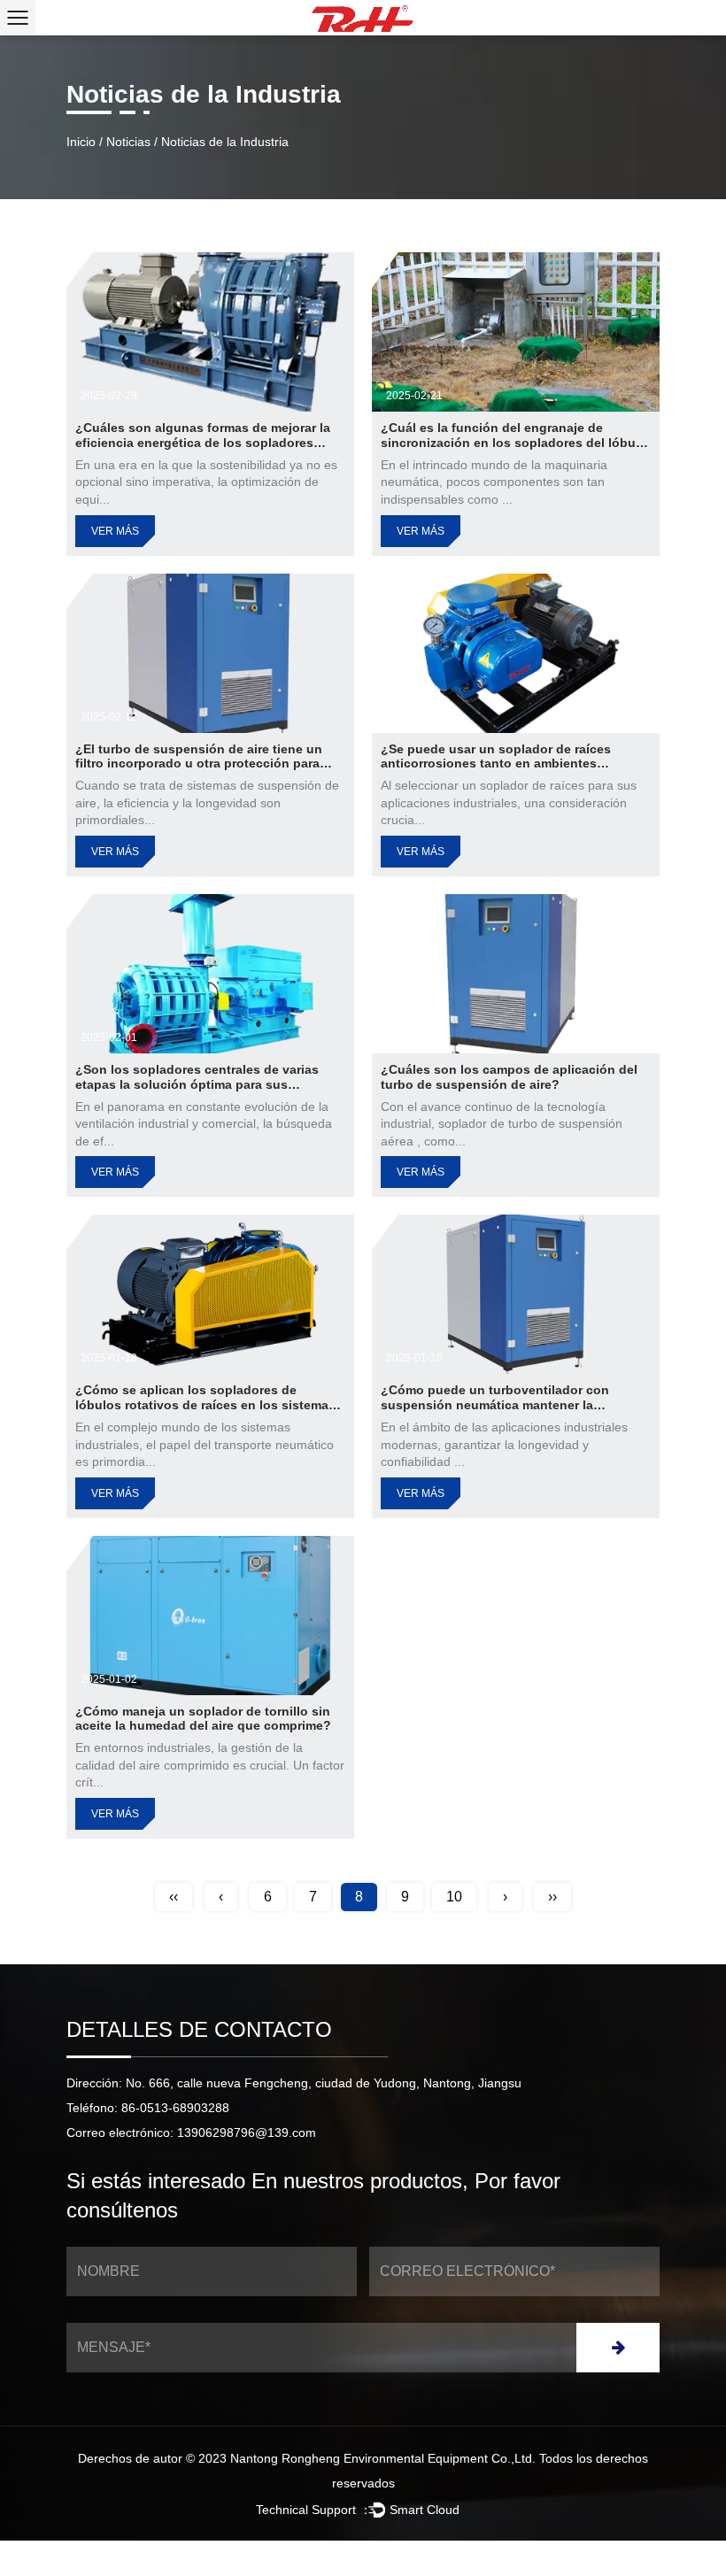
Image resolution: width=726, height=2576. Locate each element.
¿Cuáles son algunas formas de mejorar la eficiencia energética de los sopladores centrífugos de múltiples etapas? (203, 443)
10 (454, 1897)
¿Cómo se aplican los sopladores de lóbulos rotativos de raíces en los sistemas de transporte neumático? (205, 1405)
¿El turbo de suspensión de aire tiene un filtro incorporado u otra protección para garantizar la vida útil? (199, 764)
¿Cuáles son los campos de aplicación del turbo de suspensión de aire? (509, 1077)
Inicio (81, 142)
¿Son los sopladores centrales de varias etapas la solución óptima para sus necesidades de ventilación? (197, 1084)
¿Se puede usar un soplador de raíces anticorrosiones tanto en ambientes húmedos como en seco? (496, 764)
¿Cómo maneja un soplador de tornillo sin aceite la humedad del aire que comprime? (203, 1719)
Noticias (128, 142)
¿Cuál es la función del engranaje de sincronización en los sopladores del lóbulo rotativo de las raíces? (514, 443)
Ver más (115, 531)
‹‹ (174, 1897)
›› (552, 1897)
